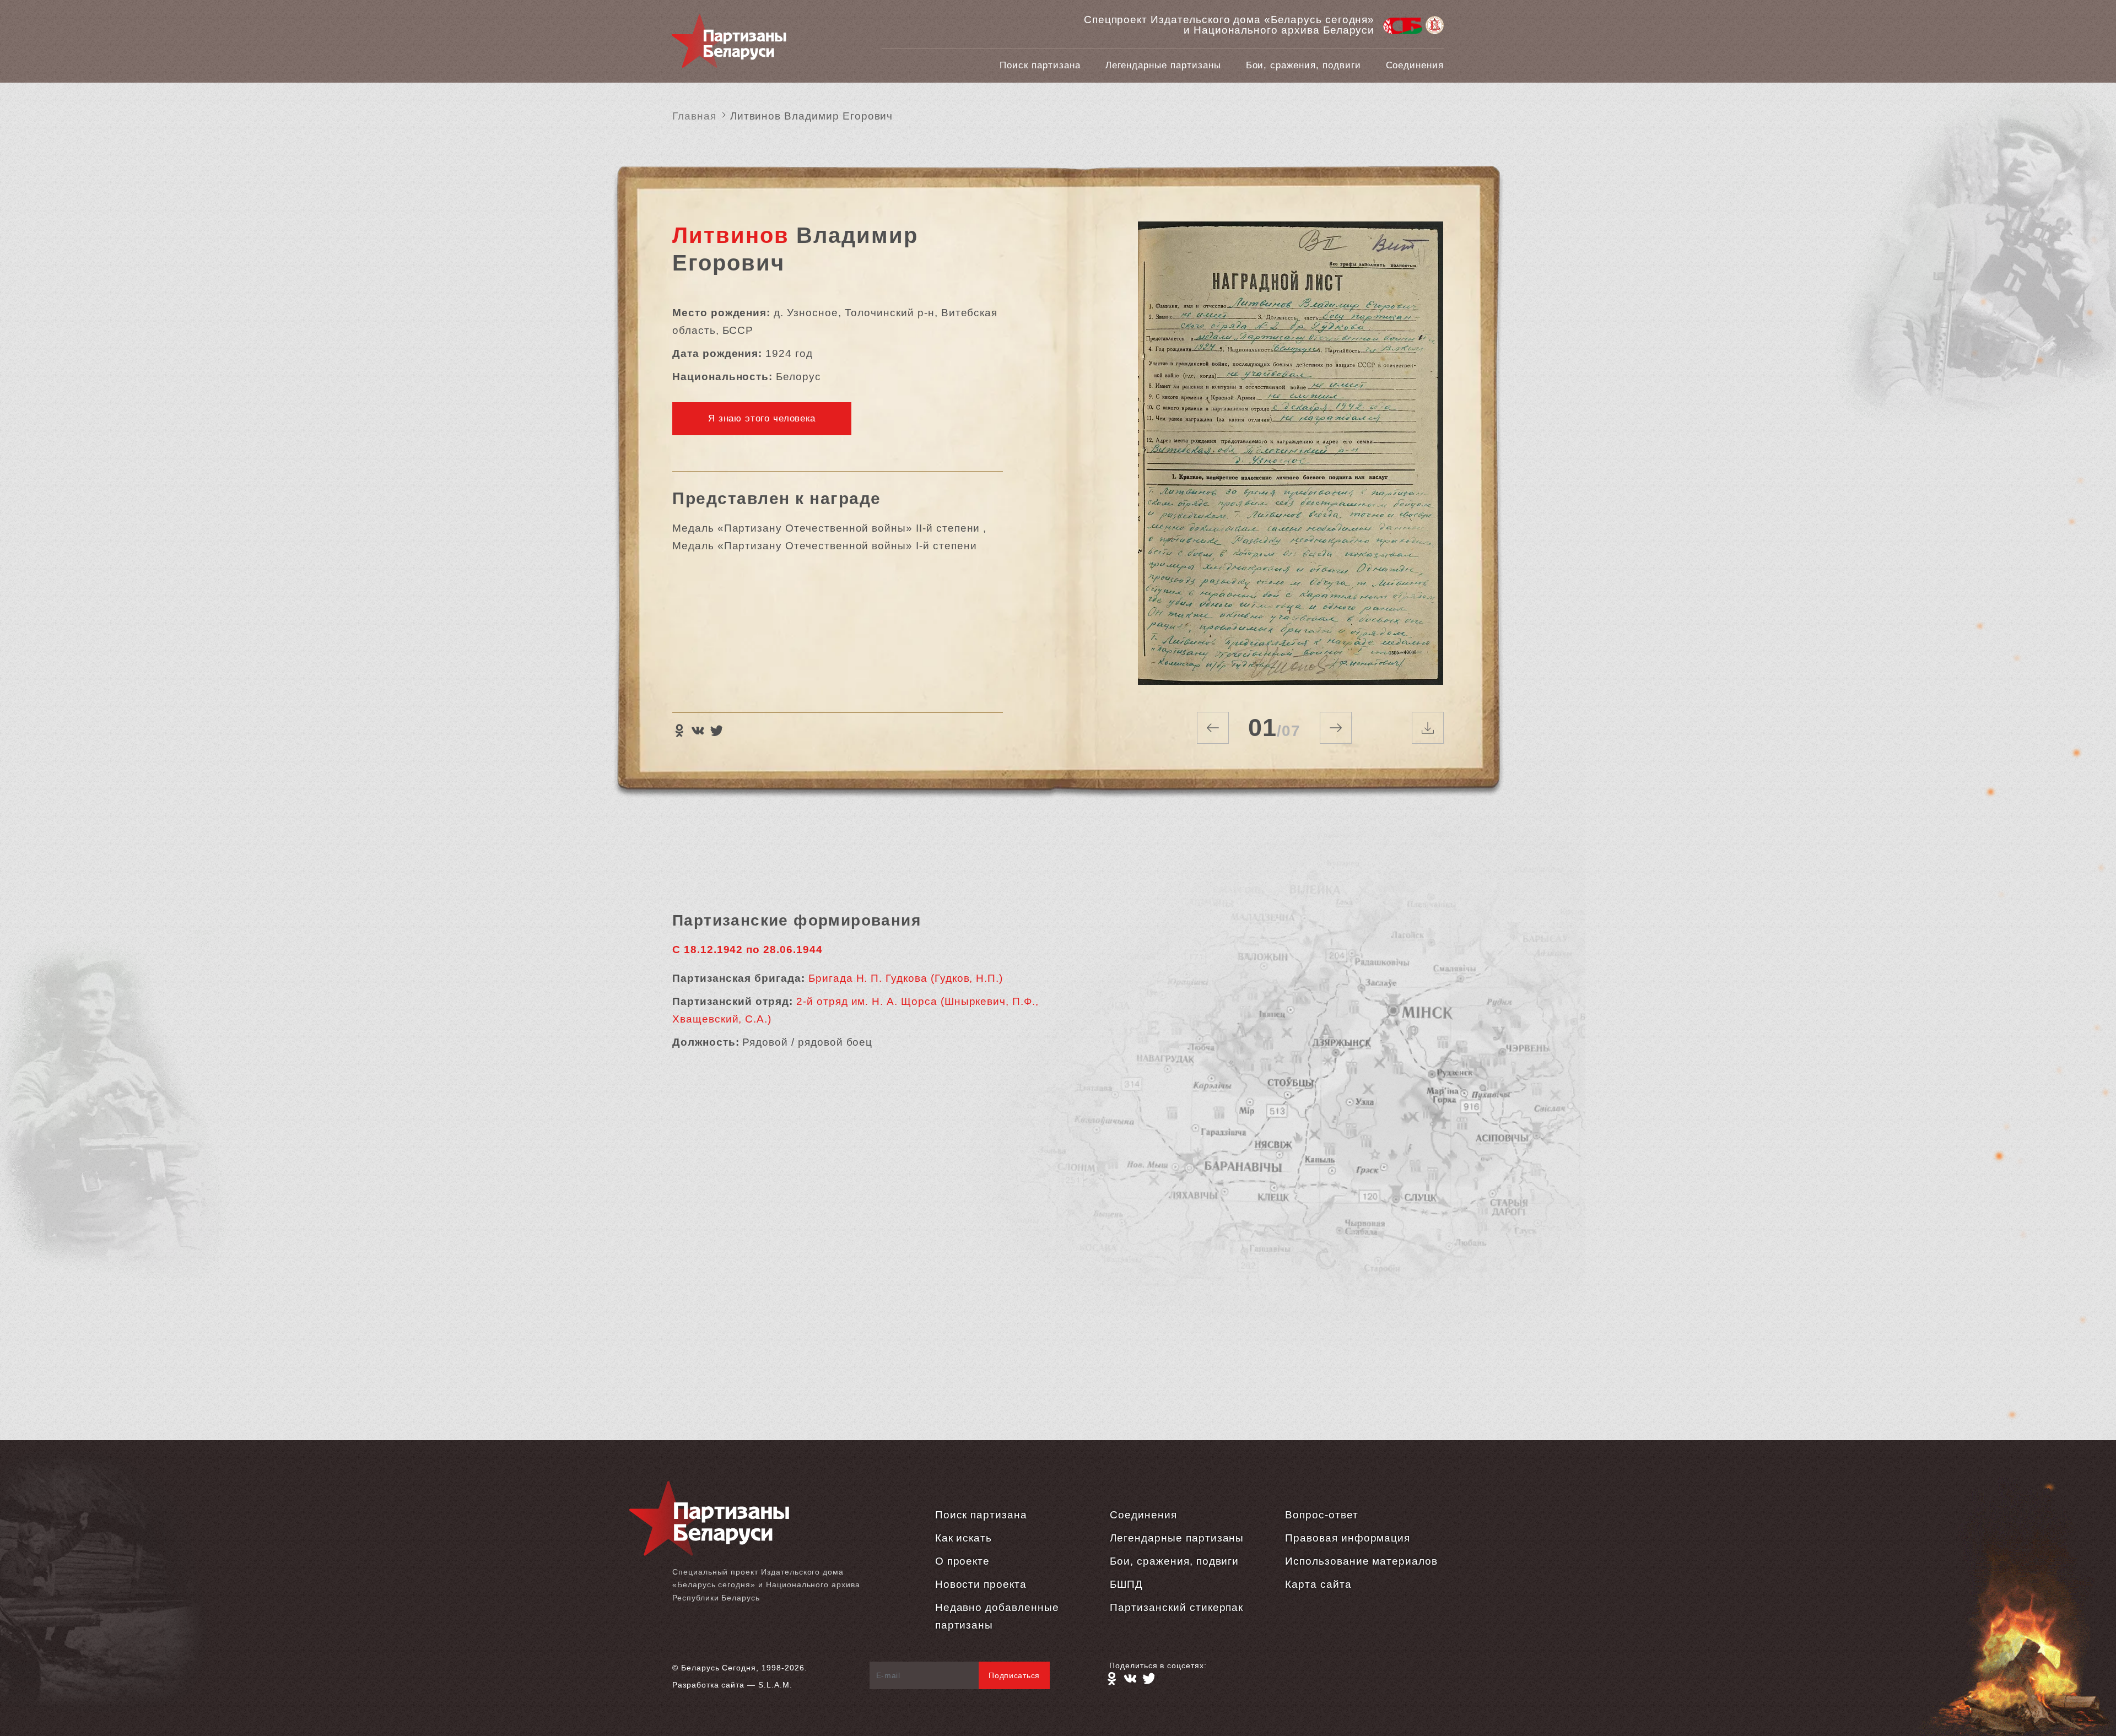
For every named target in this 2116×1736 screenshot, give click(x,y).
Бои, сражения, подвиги (1303, 65)
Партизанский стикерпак (1176, 1607)
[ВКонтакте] (698, 731)
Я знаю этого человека (762, 418)
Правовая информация (1348, 1538)
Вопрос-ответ (1321, 1515)
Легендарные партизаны (1163, 65)
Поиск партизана (1040, 65)
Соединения (1415, 65)
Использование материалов (1361, 1561)
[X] (716, 731)
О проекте (963, 1561)
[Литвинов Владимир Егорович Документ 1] (1290, 453)
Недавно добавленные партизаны (997, 1616)
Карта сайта (1318, 1584)
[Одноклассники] (679, 731)
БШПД (1126, 1584)
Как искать (964, 1538)
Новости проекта (981, 1584)
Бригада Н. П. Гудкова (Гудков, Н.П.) (906, 978)
